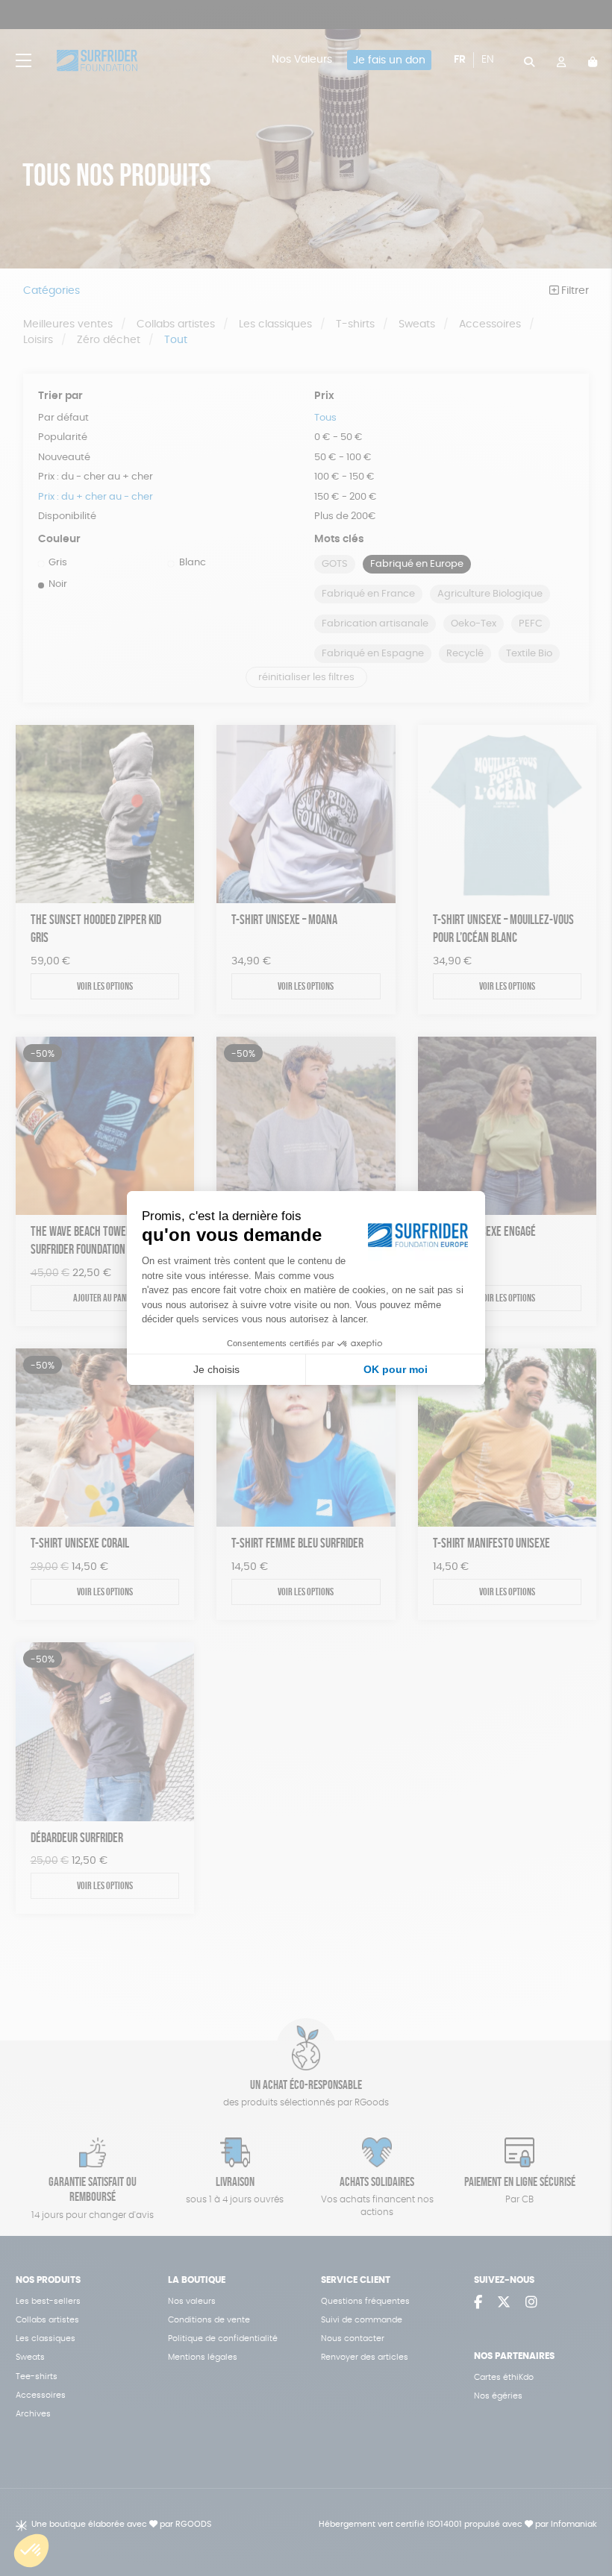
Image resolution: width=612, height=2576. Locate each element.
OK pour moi (396, 1369)
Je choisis (216, 1369)
